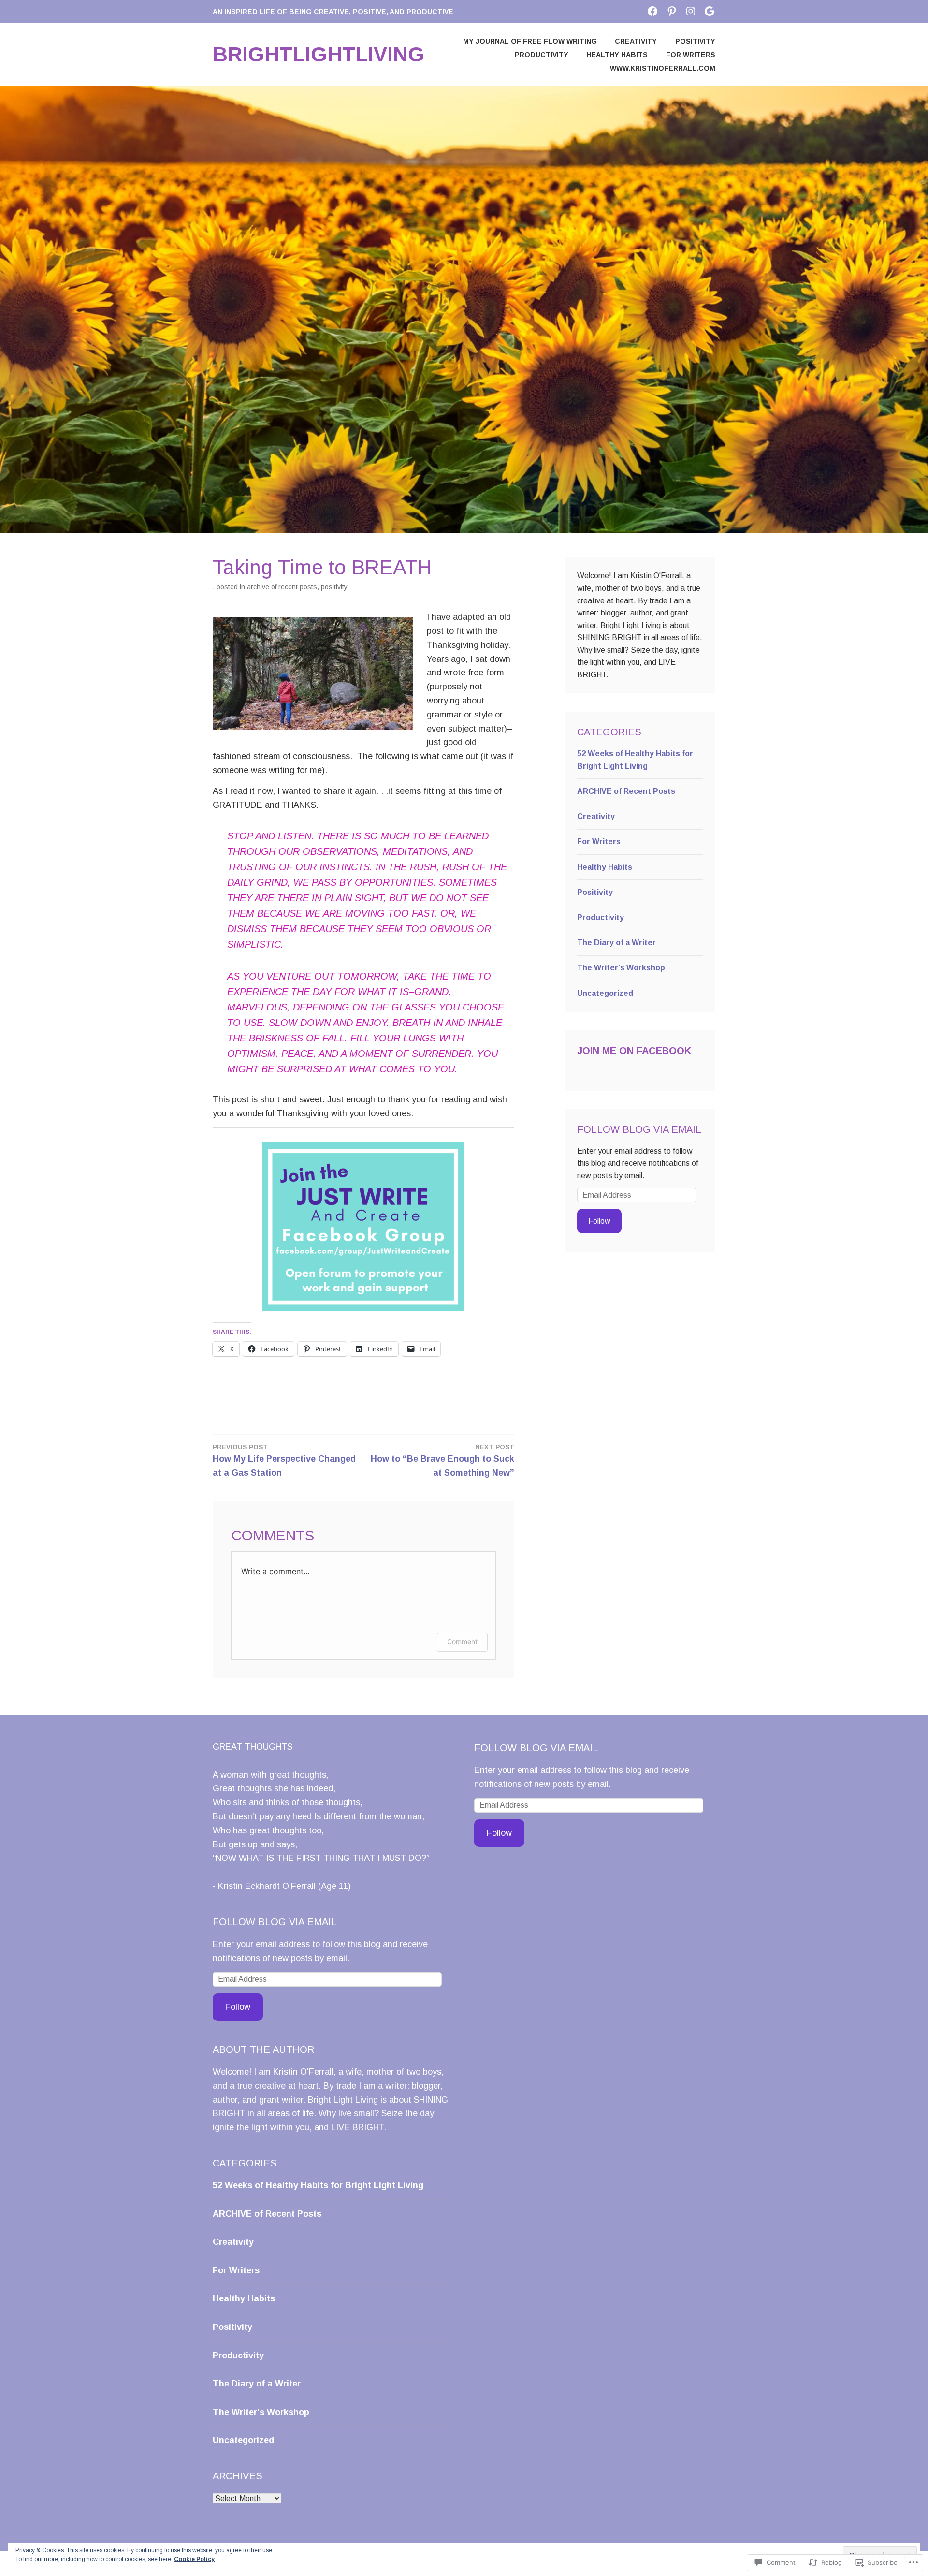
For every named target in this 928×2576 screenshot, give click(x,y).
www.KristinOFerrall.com (663, 68)
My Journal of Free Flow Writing (530, 41)
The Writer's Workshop (621, 968)
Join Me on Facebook (634, 1051)
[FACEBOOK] (652, 11)
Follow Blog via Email (639, 1129)
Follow (599, 1221)
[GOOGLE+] (710, 11)
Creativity (636, 41)
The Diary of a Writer (616, 943)
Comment (462, 1642)
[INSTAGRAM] (691, 11)
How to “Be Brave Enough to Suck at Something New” (442, 1460)
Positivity (695, 41)
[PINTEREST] (672, 11)
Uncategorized (605, 993)
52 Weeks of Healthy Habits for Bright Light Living (318, 2185)
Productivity (542, 55)
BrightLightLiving (319, 54)
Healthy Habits (617, 55)
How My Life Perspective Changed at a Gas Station (284, 1460)
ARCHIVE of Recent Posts (282, 587)
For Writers (691, 55)
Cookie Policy (194, 2559)
